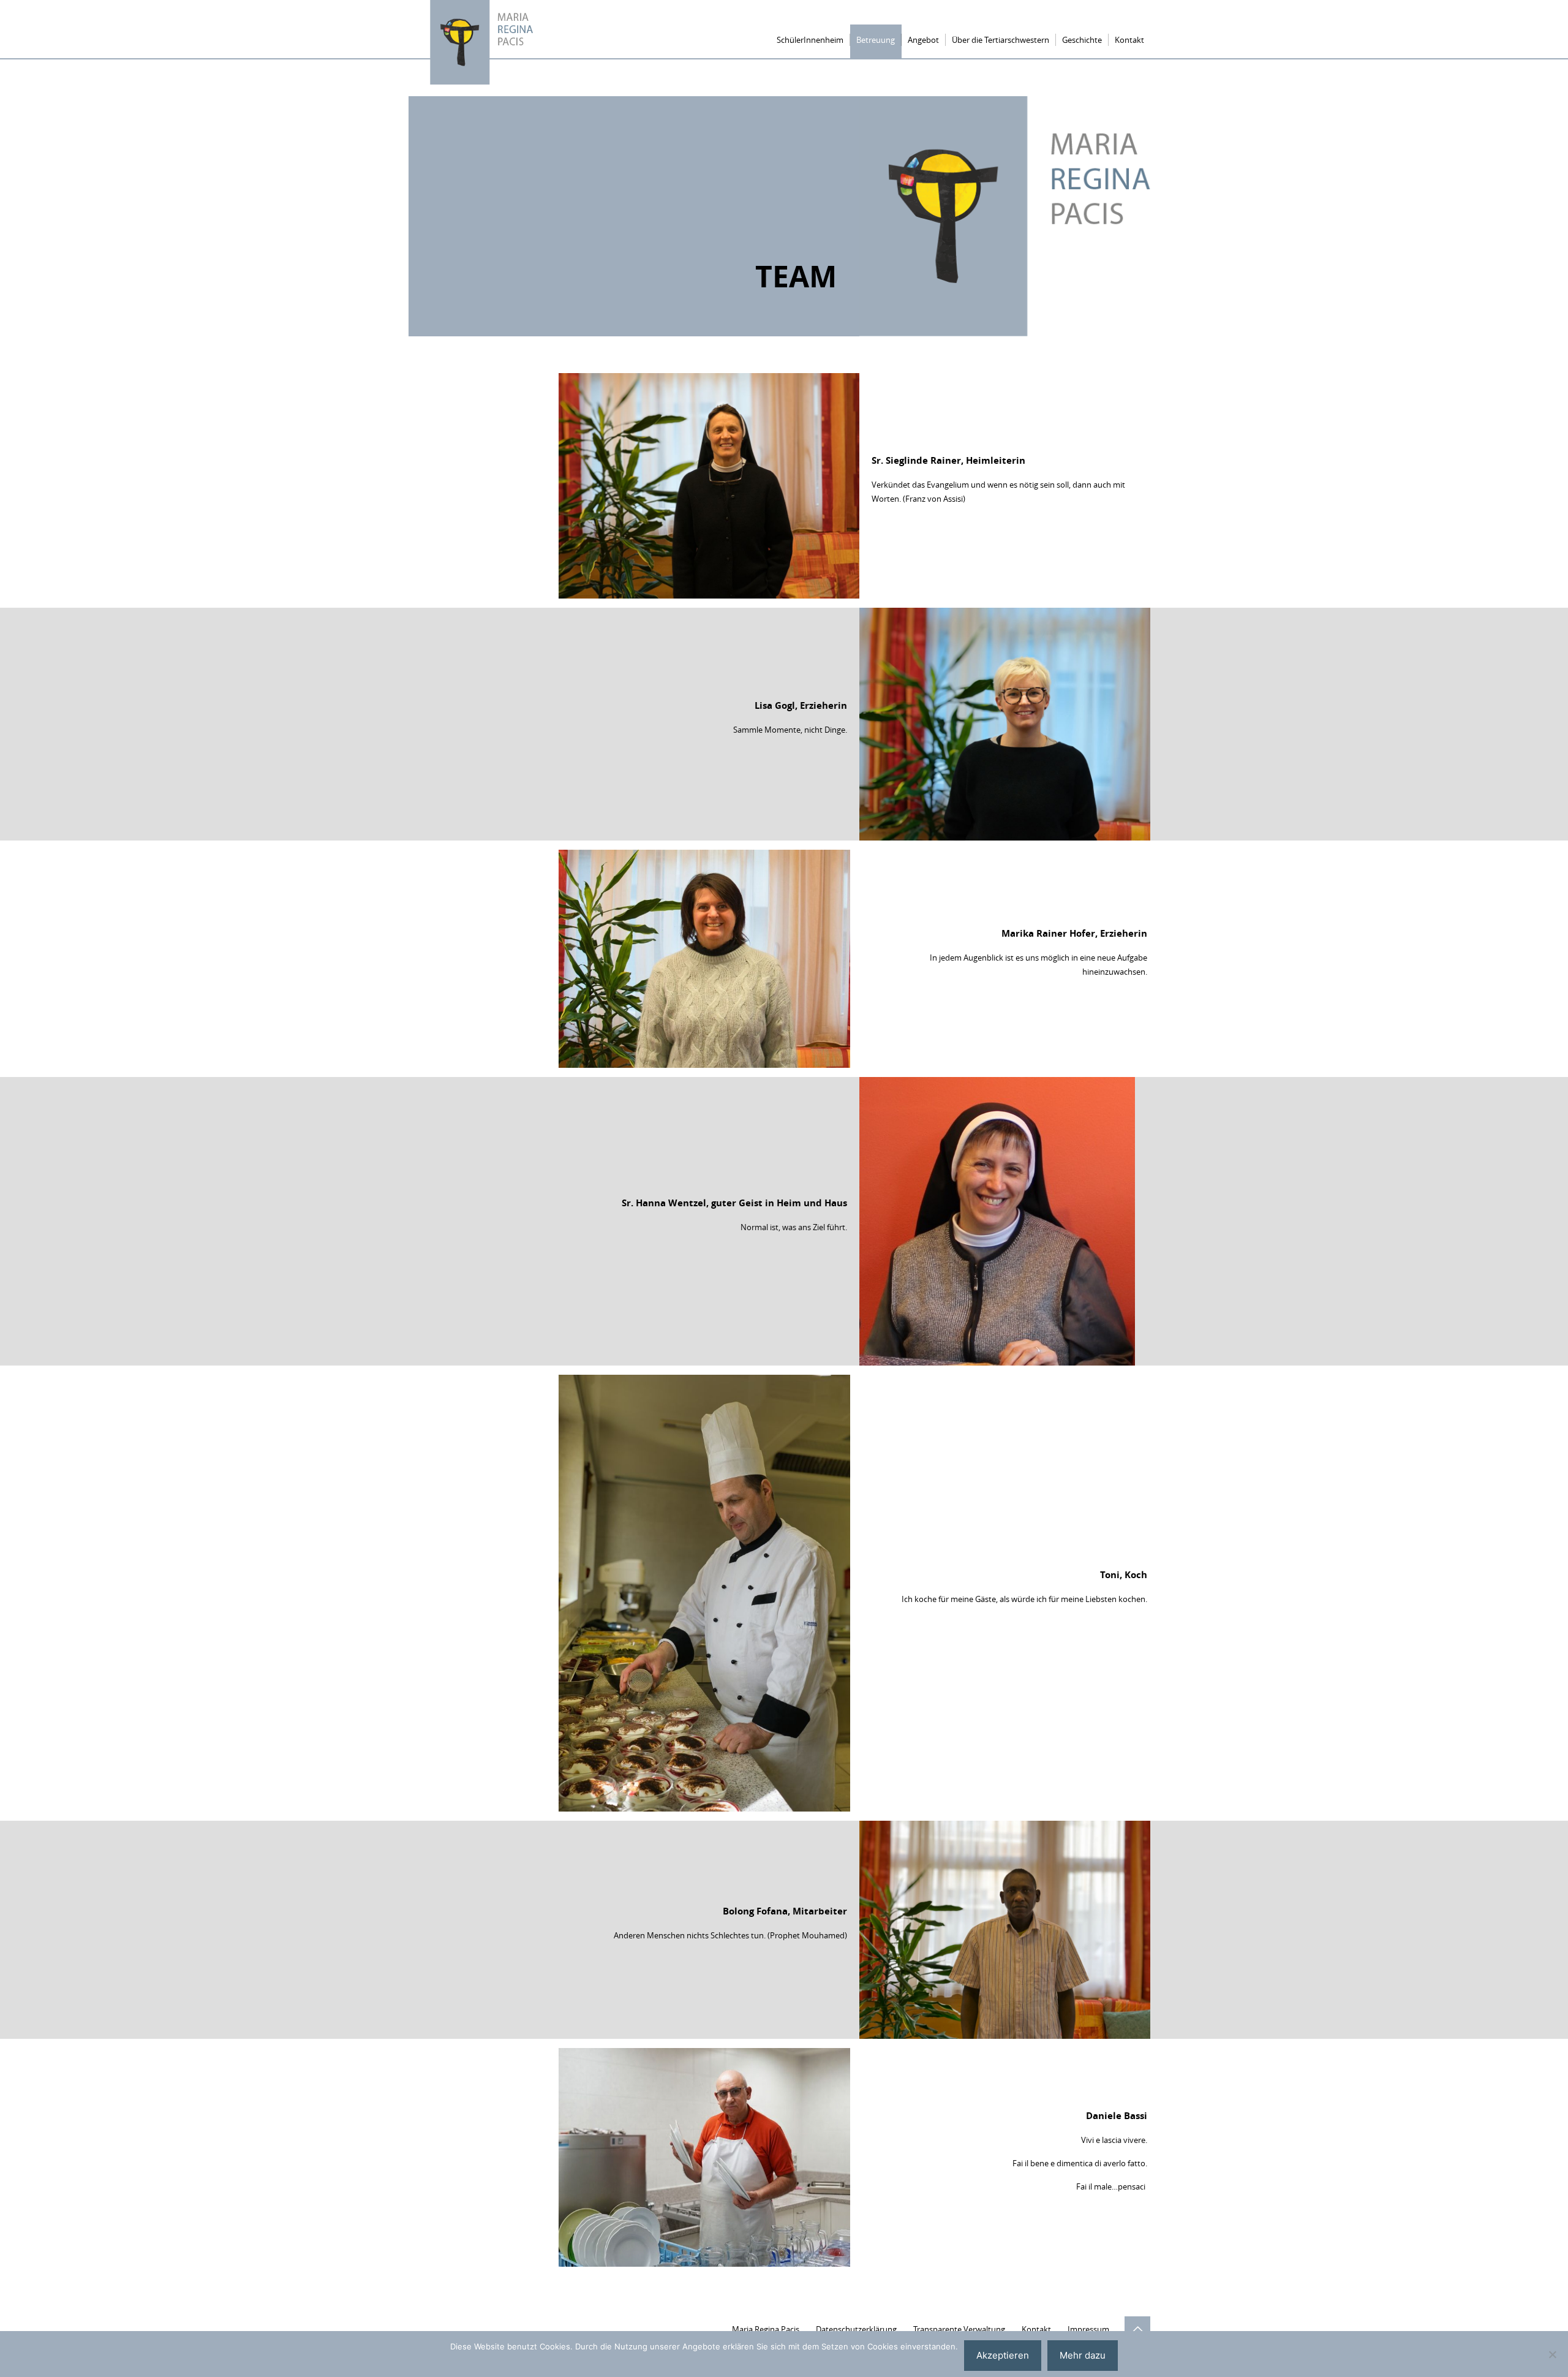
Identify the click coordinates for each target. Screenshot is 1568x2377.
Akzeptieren (1003, 2355)
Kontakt (1036, 2329)
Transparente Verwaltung (959, 2329)
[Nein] (1553, 2354)
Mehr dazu (1083, 2355)
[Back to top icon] (1137, 2329)
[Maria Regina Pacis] (483, 44)
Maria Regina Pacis (766, 2329)
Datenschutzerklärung (856, 2329)
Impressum (1088, 2329)
